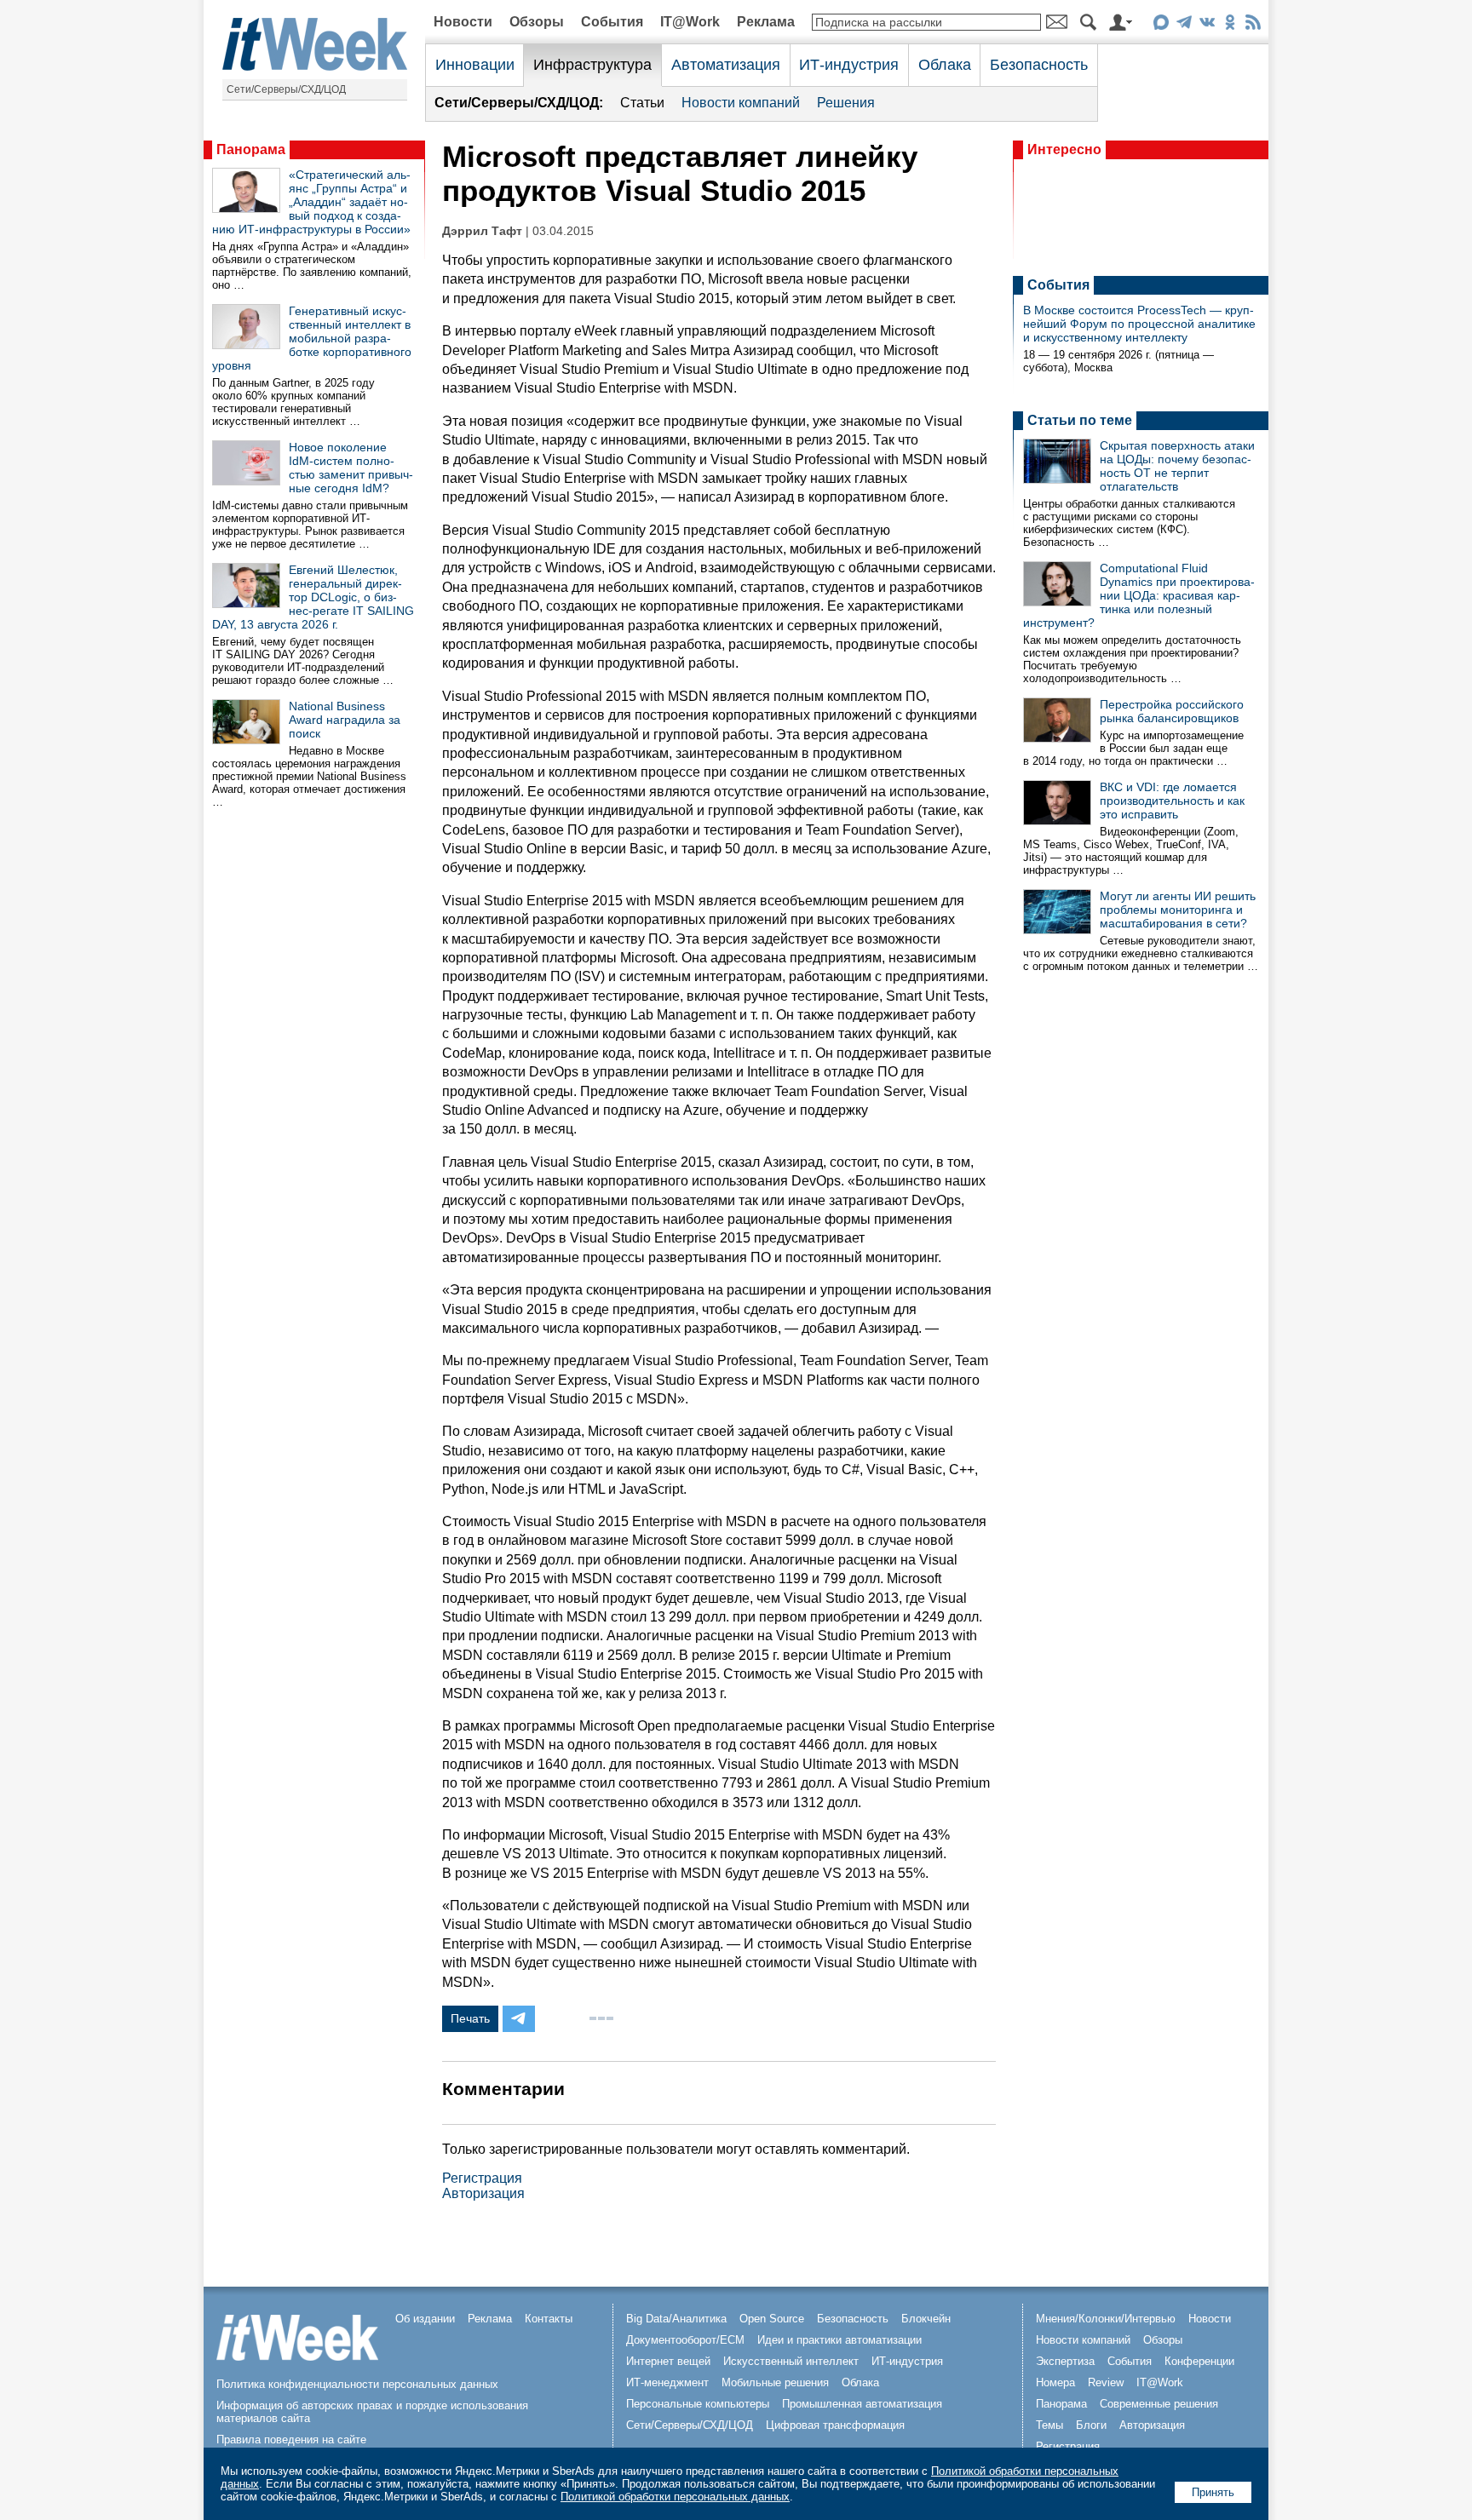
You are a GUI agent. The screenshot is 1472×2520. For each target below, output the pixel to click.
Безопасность (1039, 65)
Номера (1055, 2382)
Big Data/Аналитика (676, 2319)
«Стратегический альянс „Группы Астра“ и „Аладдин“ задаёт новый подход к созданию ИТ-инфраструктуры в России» (311, 202)
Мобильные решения (775, 2382)
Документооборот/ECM (685, 2340)
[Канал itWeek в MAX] (1161, 25)
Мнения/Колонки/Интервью (1106, 2319)
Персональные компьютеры (698, 2404)
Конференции (1199, 2361)
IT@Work (690, 22)
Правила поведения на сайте (291, 2440)
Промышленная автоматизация (862, 2404)
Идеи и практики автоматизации (839, 2340)
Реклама (766, 22)
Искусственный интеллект (791, 2361)
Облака (945, 65)
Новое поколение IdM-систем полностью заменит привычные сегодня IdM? (351, 468)
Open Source (772, 2319)
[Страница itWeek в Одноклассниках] (1230, 25)
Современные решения (1159, 2404)
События (612, 22)
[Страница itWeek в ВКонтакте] (1207, 25)
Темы (1049, 2425)
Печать (470, 2018)
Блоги (1091, 2425)
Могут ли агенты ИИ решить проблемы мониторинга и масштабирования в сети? (1178, 910)
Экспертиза (1065, 2361)
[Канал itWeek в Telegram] (1184, 25)
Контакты (549, 2319)
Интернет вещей (668, 2361)
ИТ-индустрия (849, 65)
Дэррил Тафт (482, 231)
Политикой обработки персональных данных (675, 2497)
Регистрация (482, 2178)
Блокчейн (926, 2319)
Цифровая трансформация (835, 2425)
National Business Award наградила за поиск (345, 720)
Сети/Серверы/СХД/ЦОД (286, 89)
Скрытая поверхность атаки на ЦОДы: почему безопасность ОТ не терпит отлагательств (1177, 466)
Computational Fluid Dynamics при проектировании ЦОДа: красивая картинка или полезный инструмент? (1139, 595)
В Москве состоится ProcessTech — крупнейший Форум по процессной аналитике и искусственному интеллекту (1139, 324)
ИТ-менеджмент (667, 2382)
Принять (1213, 2492)
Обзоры (537, 22)
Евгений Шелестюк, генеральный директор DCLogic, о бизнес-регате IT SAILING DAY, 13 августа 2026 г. (313, 597)
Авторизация (483, 2193)
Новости (463, 22)
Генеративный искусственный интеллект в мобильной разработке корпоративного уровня (312, 338)
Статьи (642, 103)
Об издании (425, 2319)
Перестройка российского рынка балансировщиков (1172, 711)
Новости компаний (741, 103)
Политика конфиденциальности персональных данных (357, 2384)
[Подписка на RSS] (1253, 25)
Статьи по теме (1080, 420)
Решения (846, 103)
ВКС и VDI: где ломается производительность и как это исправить (1172, 801)
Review (1106, 2382)
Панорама (251, 149)
